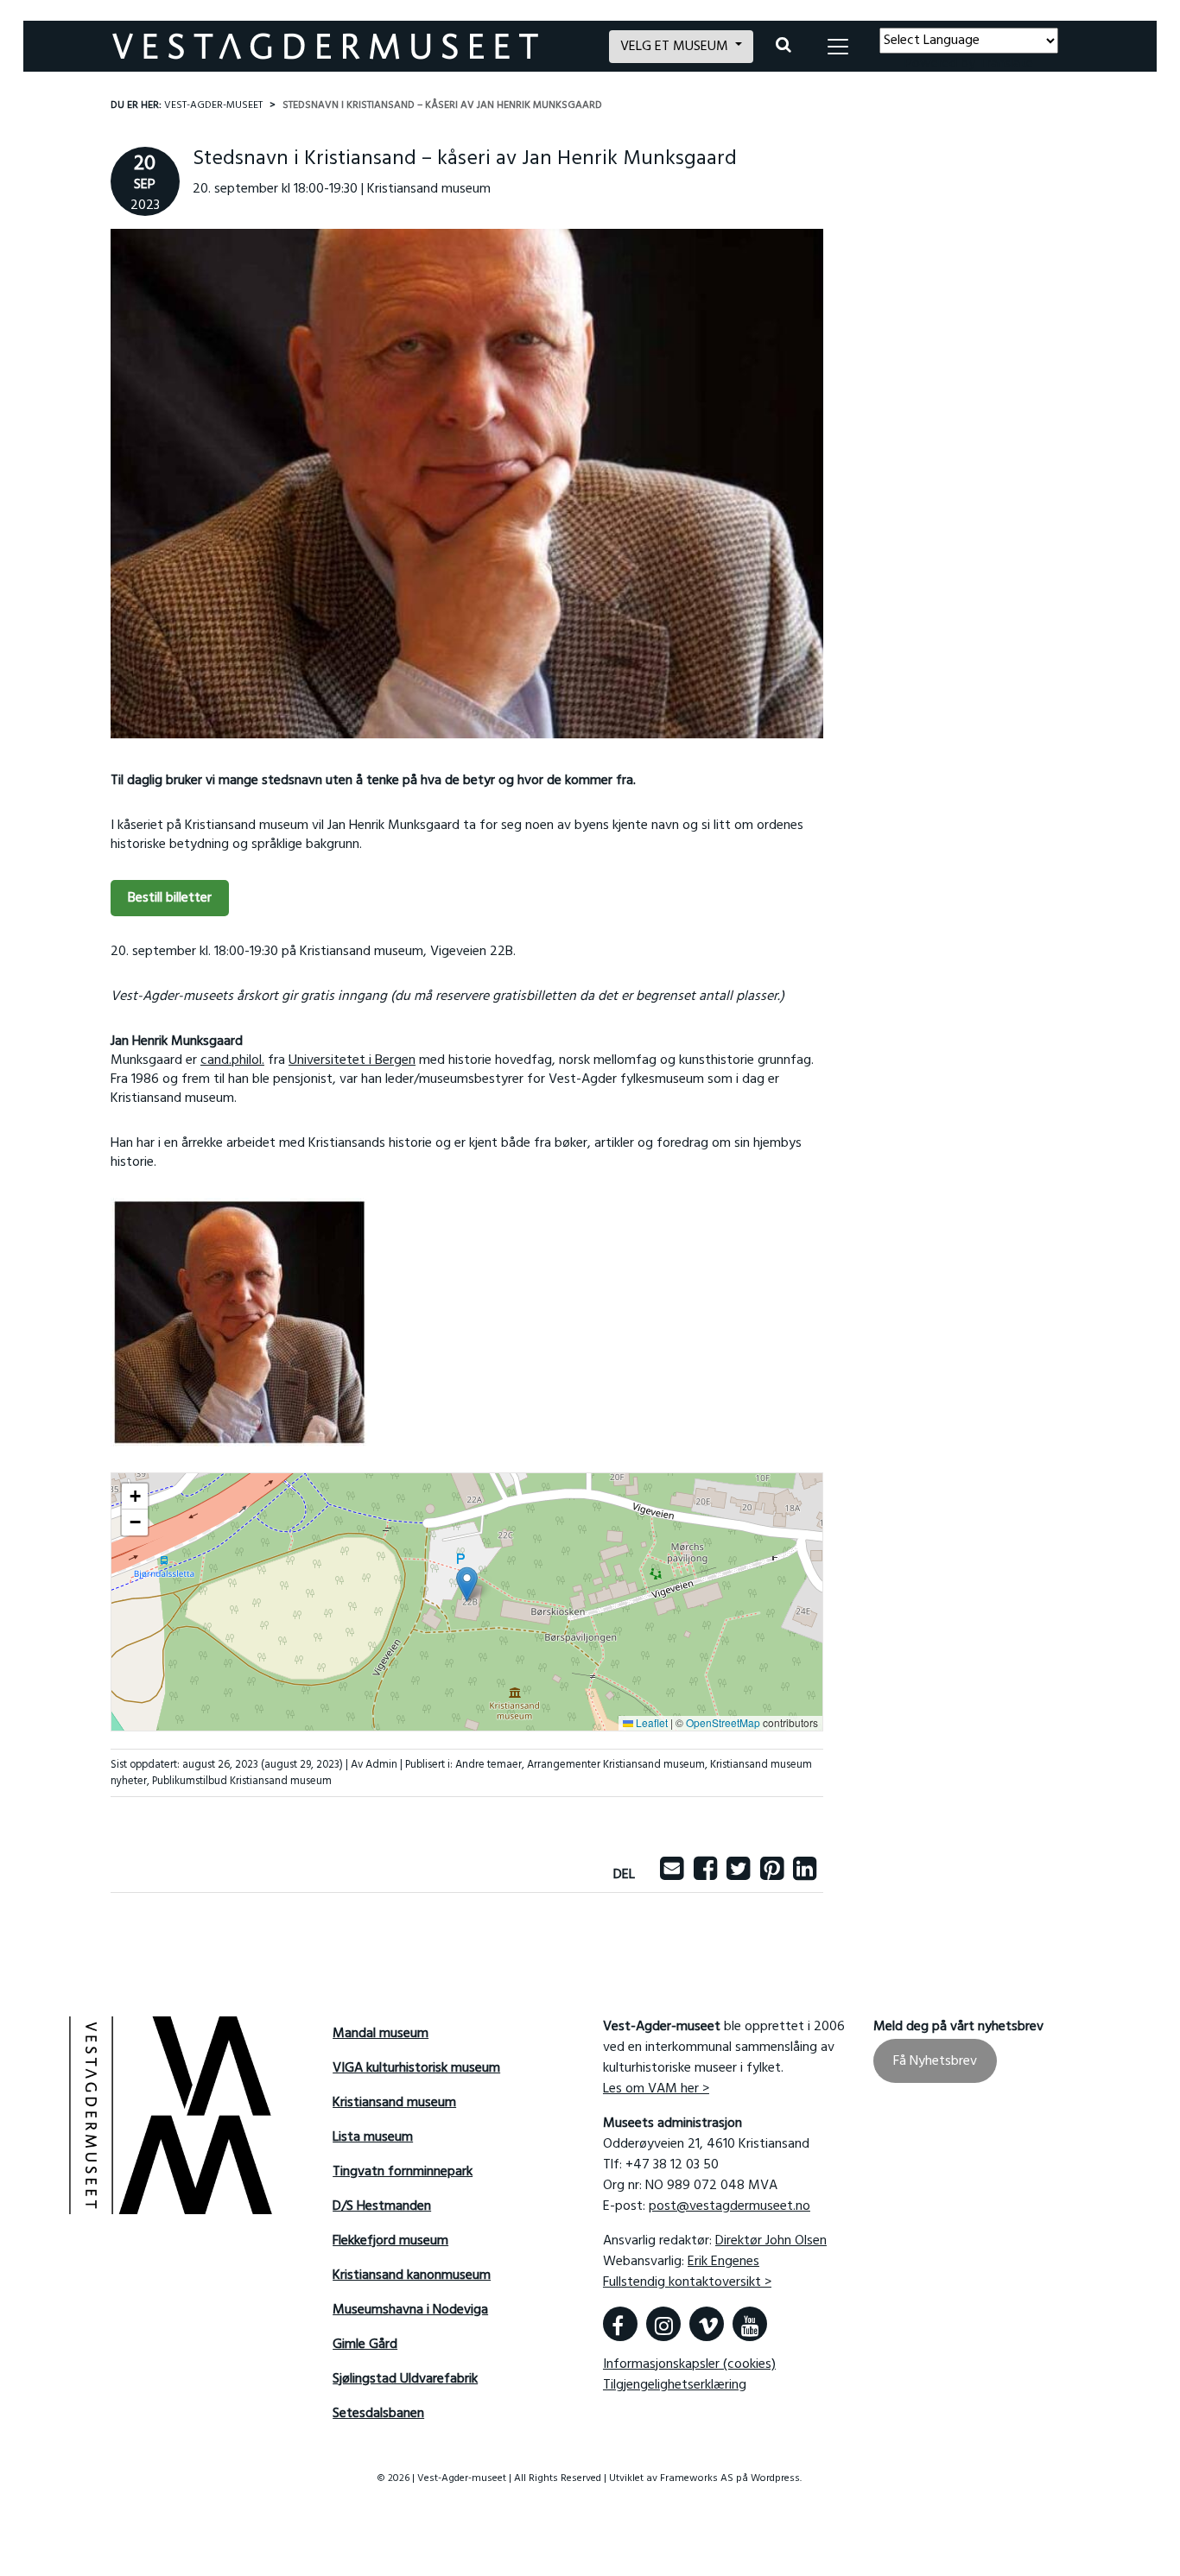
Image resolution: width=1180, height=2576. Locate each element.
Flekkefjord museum (390, 2241)
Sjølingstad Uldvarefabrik (405, 2379)
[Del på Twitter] (738, 1875)
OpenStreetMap (723, 1722)
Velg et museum (676, 47)
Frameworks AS (697, 2478)
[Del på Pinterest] (772, 1875)
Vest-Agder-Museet (213, 105)
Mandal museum (381, 2034)
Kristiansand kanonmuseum (412, 2275)
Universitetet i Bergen (352, 1060)
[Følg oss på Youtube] (750, 2324)
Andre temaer (488, 1765)
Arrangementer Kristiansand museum (616, 1765)
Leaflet (650, 1722)
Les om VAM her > (656, 2089)
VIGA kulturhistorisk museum (416, 2068)
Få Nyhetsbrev (935, 2061)
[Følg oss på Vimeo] (707, 2324)
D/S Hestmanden (382, 2206)
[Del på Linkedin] (805, 1875)
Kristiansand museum (394, 2103)
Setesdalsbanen (378, 2414)
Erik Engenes (723, 2262)
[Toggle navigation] (838, 47)
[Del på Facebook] (705, 1875)
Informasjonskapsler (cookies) (689, 2364)
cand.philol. (232, 1060)
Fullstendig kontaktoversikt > (687, 2282)
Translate (1006, 64)
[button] (467, 1584)
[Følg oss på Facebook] (620, 2324)
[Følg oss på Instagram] (663, 2324)
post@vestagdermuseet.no (730, 2206)
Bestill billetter (170, 898)
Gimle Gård (365, 2345)
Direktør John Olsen (771, 2241)
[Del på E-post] (672, 1875)
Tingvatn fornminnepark (403, 2172)
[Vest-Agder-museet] (350, 46)
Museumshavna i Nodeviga (410, 2310)
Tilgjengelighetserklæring (675, 2385)
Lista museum (373, 2137)
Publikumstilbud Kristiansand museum (242, 1781)
